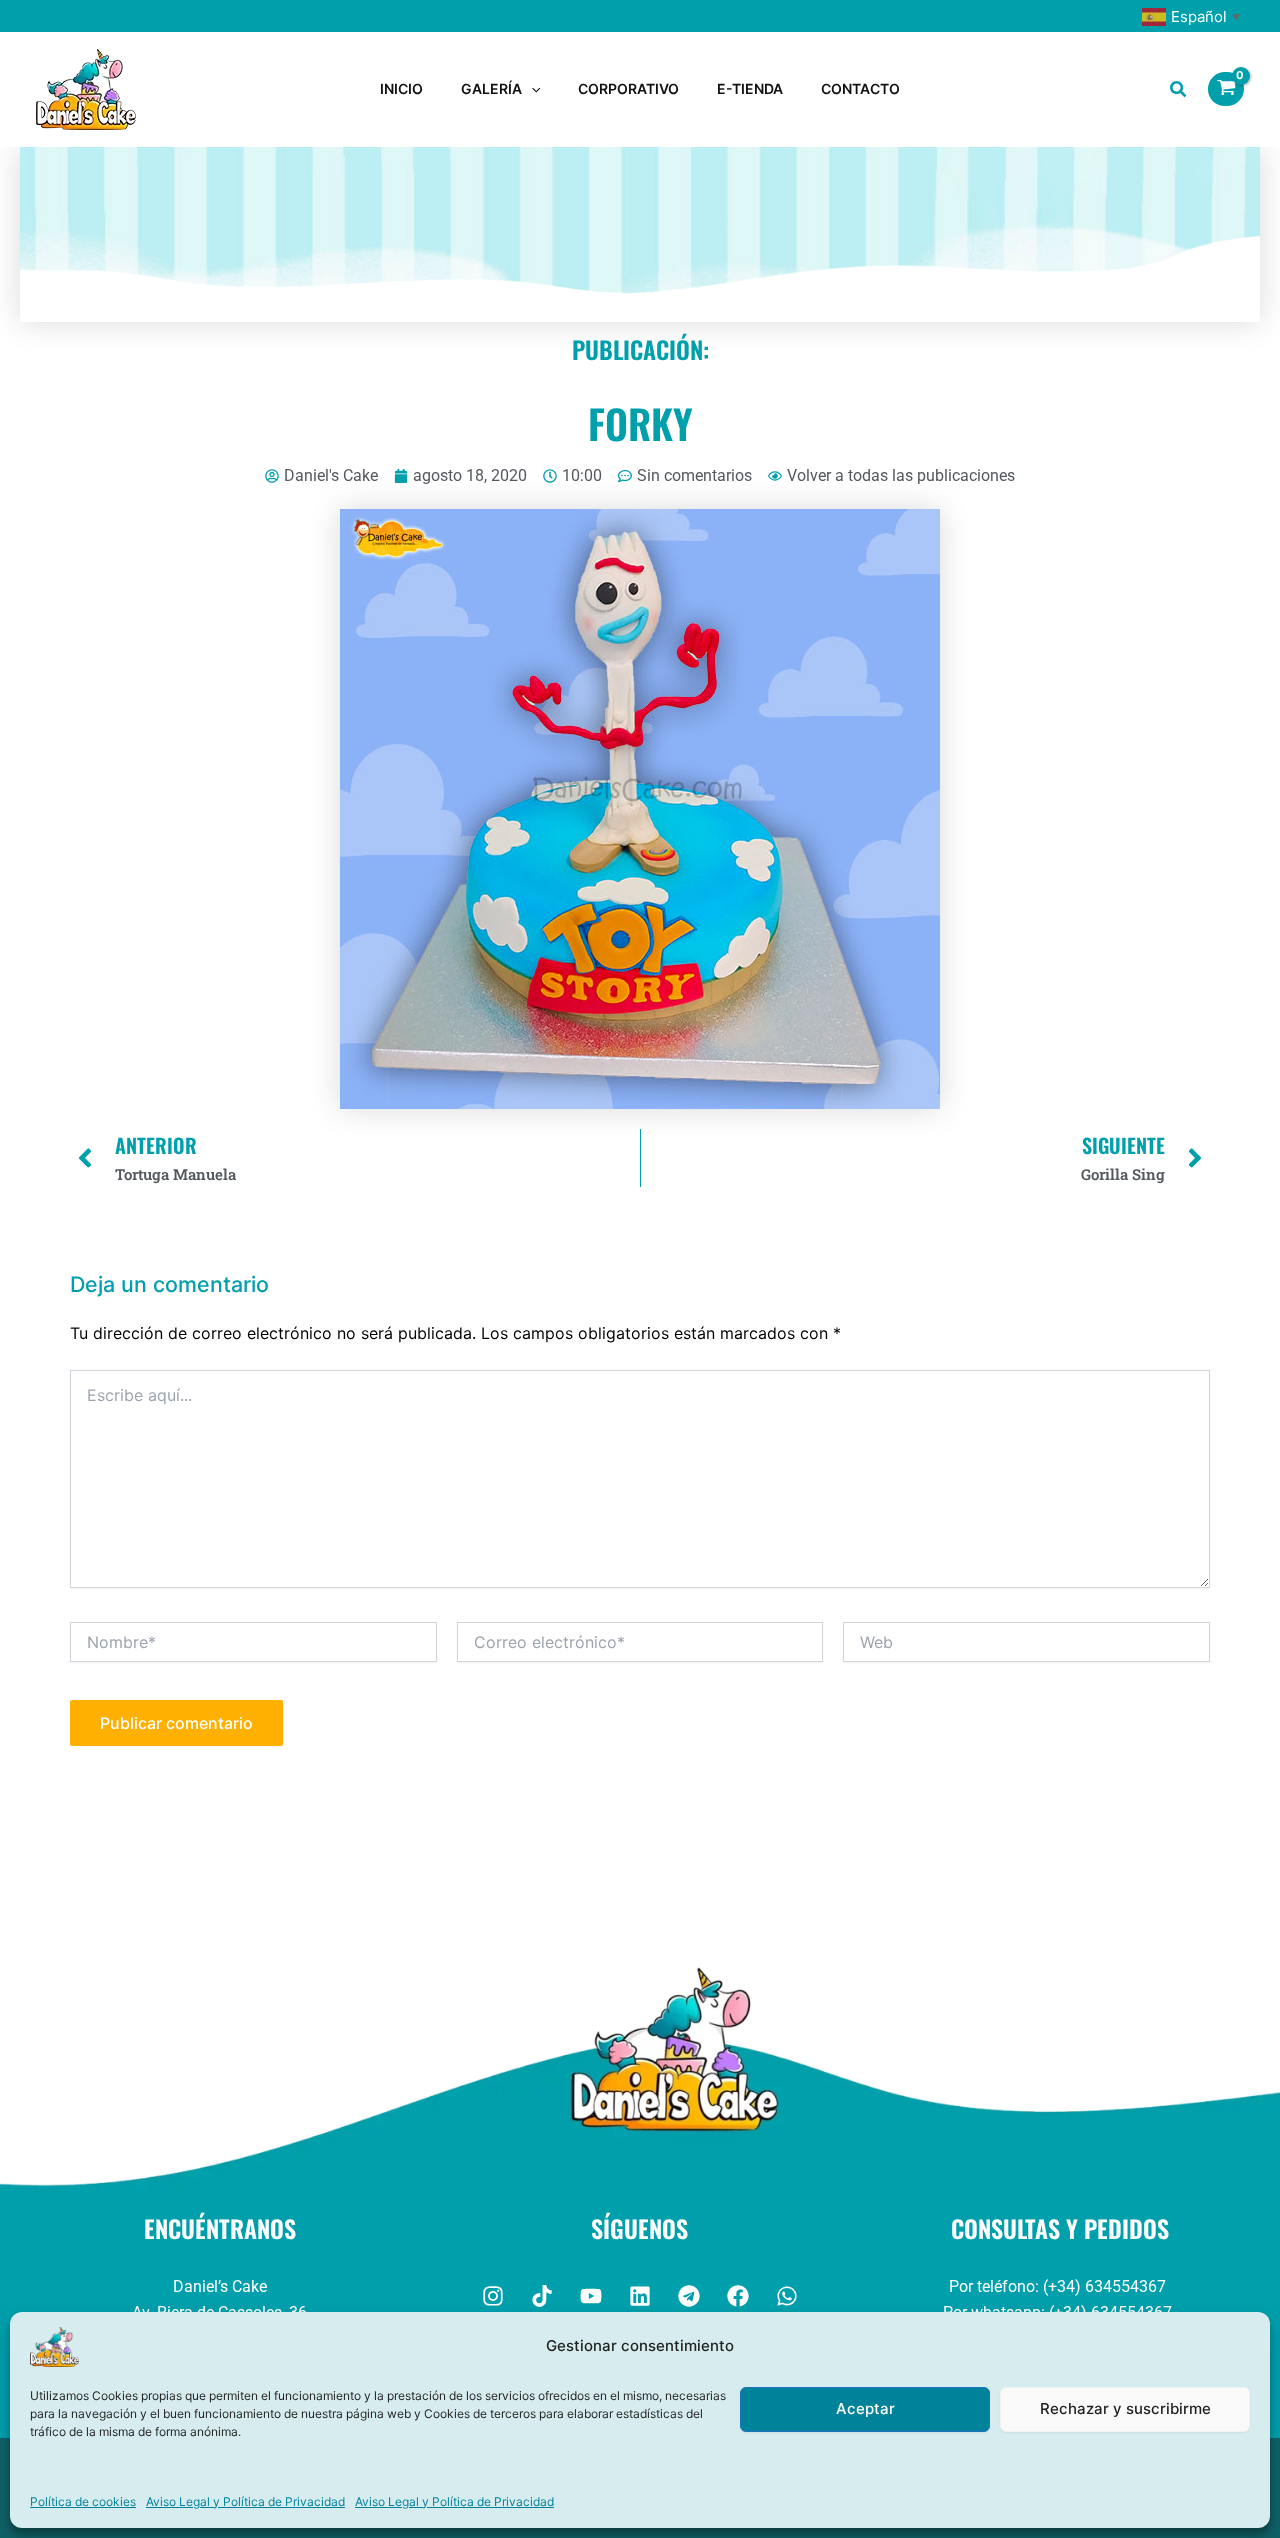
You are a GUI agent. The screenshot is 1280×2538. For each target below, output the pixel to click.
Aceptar (865, 2408)
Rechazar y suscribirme (1125, 2408)
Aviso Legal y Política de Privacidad (245, 2501)
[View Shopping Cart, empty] (1226, 89)
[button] (531, 89)
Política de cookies (83, 2501)
